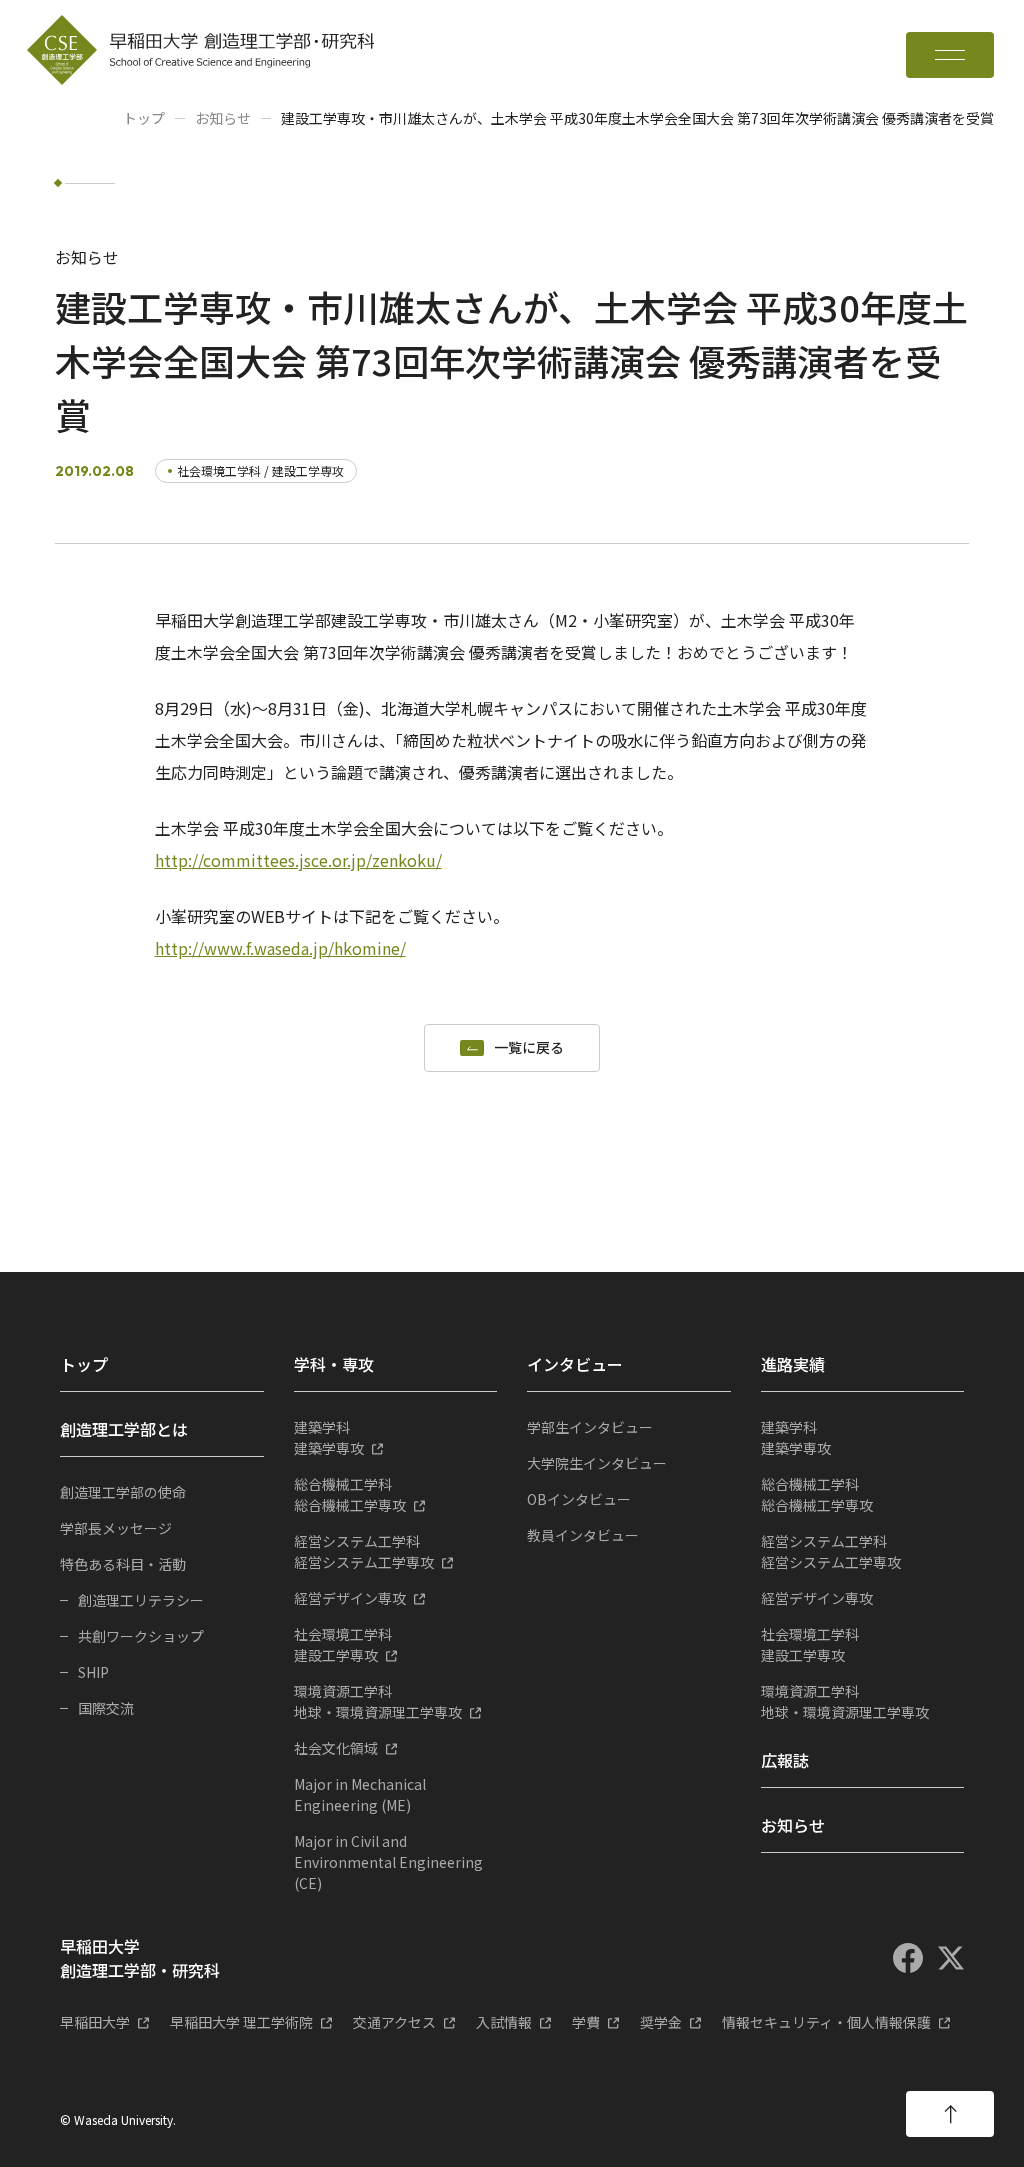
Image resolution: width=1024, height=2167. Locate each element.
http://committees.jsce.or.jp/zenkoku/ (298, 860)
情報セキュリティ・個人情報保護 (826, 2022)
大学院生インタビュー (597, 1463)
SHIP (93, 1672)
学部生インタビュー (590, 1427)
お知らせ (223, 118)
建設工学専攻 (343, 1644)
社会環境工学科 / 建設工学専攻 (260, 470)
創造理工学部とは (124, 1429)
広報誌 (785, 1760)
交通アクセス (394, 2022)
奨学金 (661, 2022)
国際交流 (106, 1708)
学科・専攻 (334, 1364)
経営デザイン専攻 (350, 1598)
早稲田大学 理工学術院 (241, 2022)
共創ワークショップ (141, 1636)
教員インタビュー (583, 1535)
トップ (144, 118)
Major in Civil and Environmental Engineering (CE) (388, 1862)
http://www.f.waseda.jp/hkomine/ (280, 948)
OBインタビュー (579, 1499)
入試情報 (504, 2022)
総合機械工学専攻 (350, 1494)
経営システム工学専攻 (364, 1551)
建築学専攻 (329, 1437)
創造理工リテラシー (141, 1600)
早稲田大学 (95, 2022)
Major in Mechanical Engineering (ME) (360, 1794)
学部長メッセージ (116, 1528)
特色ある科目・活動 (123, 1564)
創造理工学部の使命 (123, 1492)
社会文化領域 (336, 1748)
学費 (586, 2022)
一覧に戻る (529, 1048)
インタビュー (575, 1364)
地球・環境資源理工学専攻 (378, 1701)
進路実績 (793, 1364)
